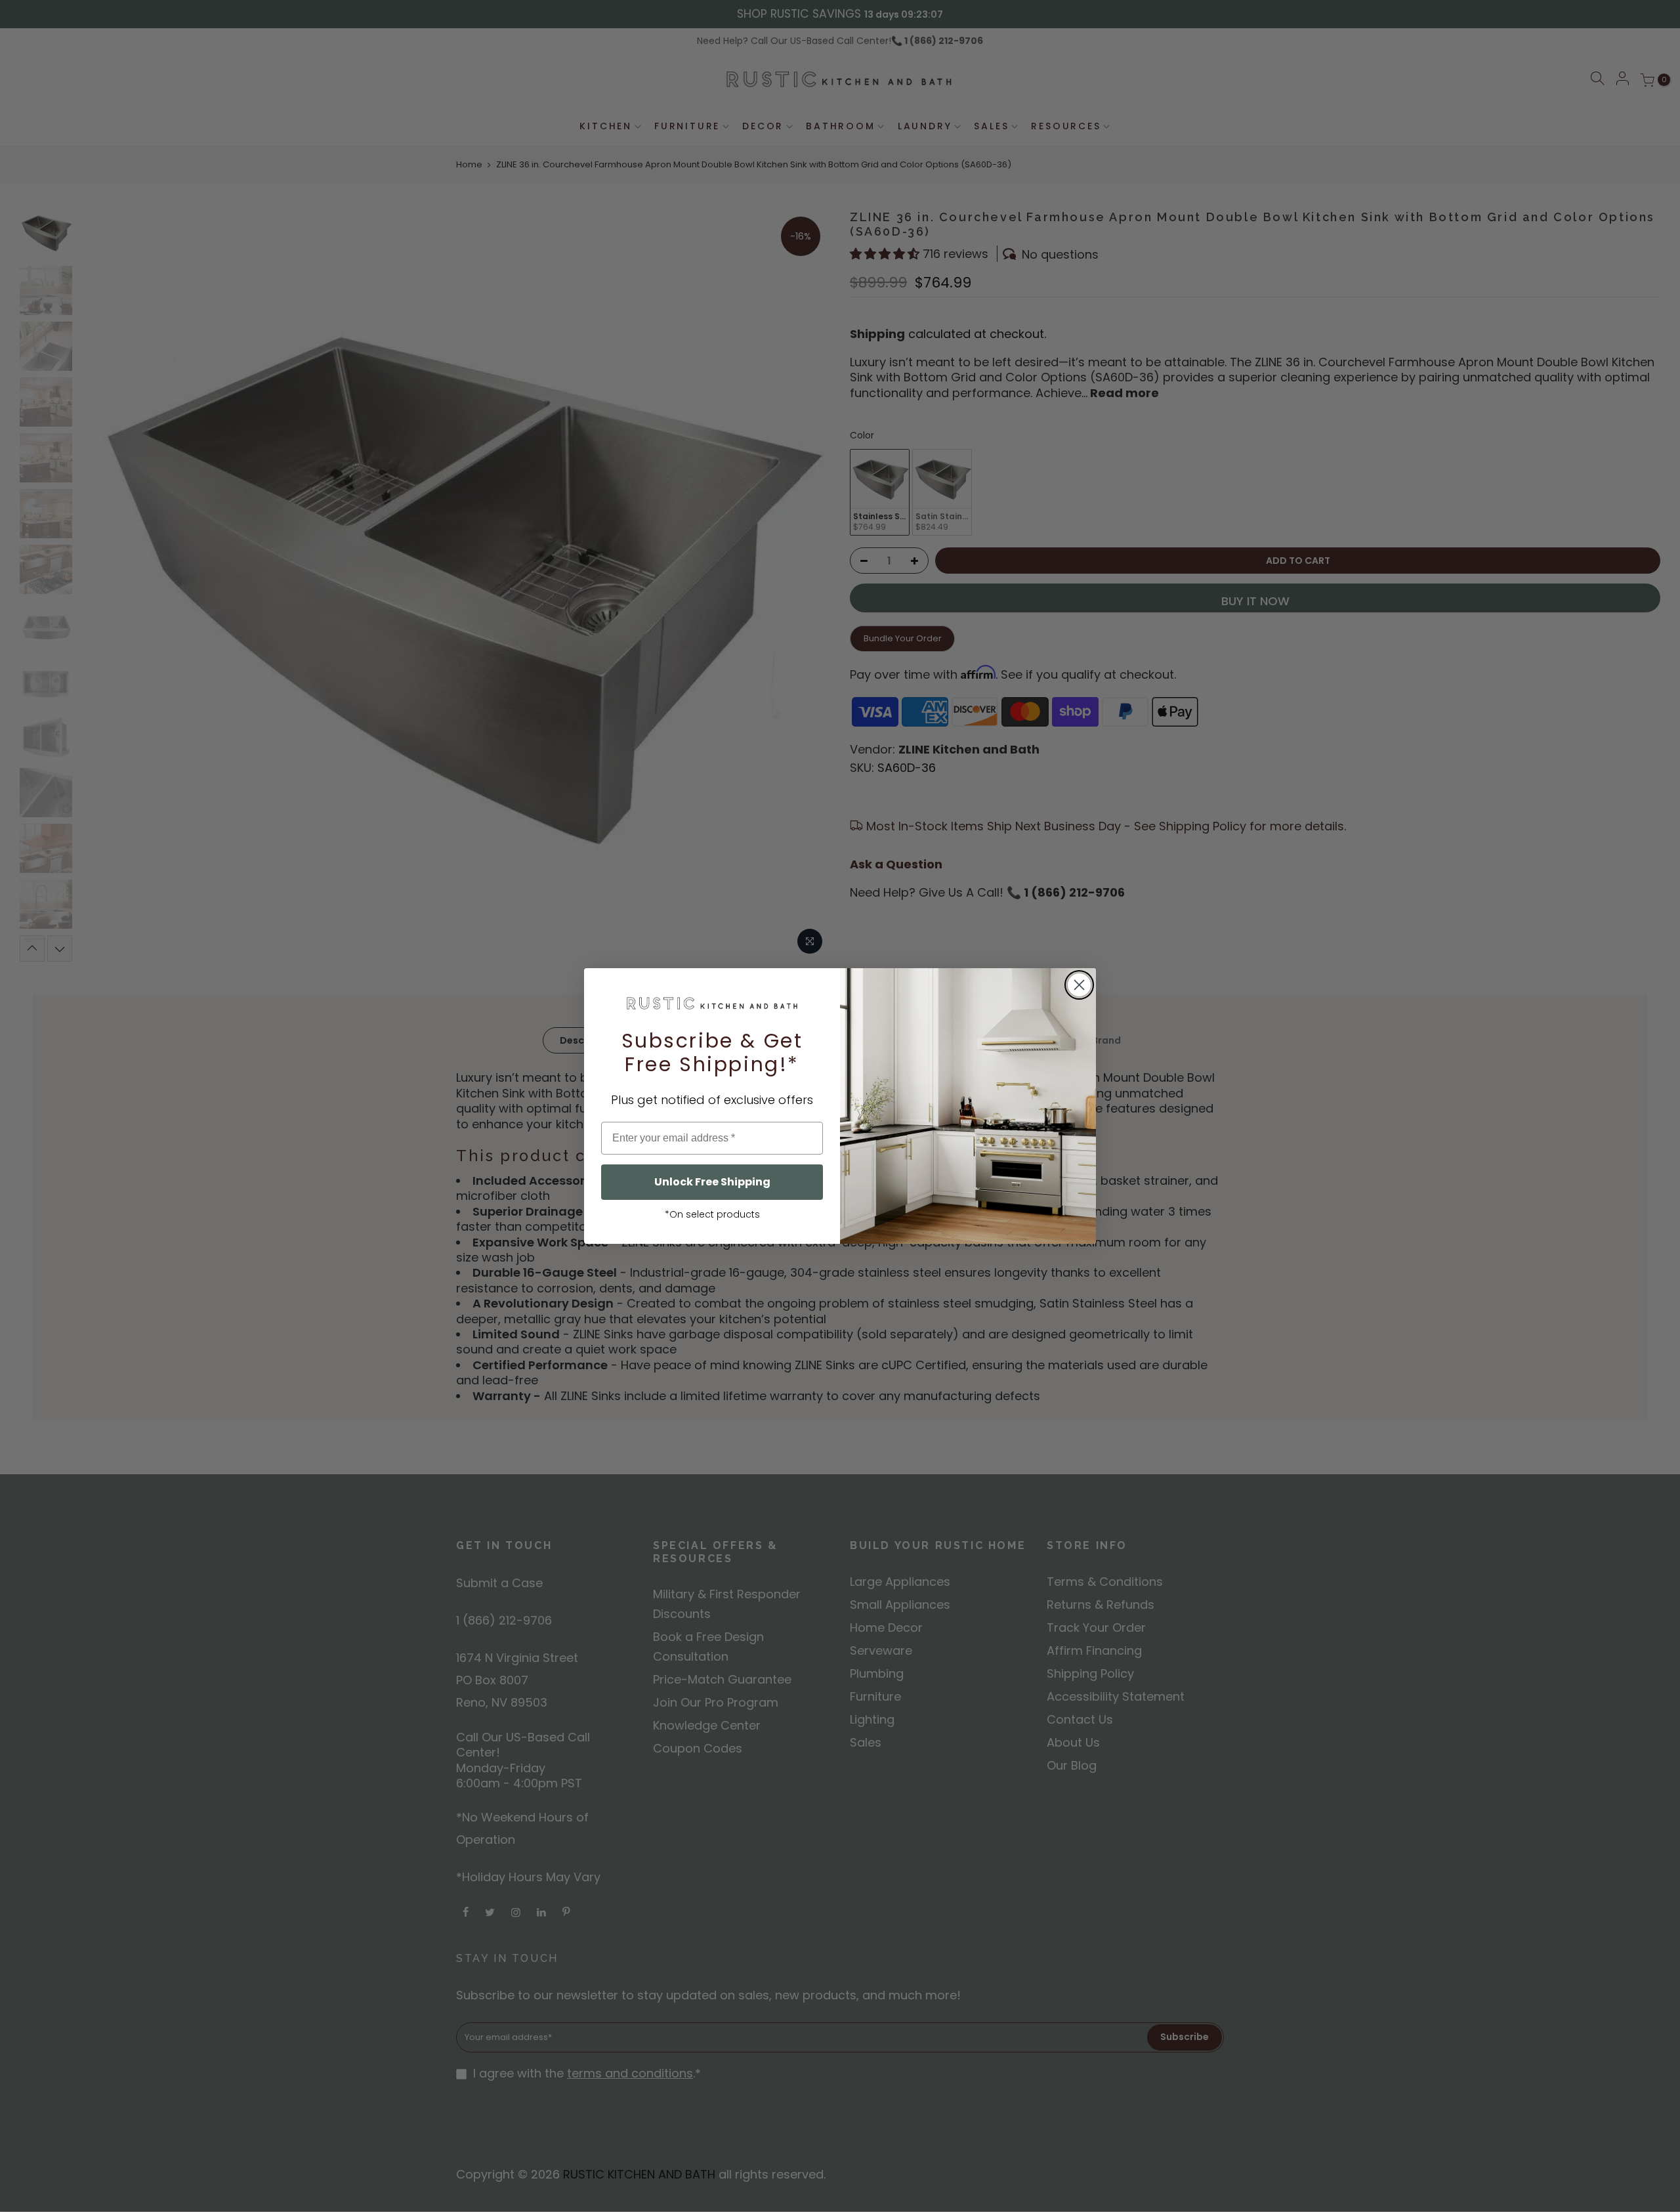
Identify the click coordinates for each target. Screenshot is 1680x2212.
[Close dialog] (1079, 985)
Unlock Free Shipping (712, 1182)
